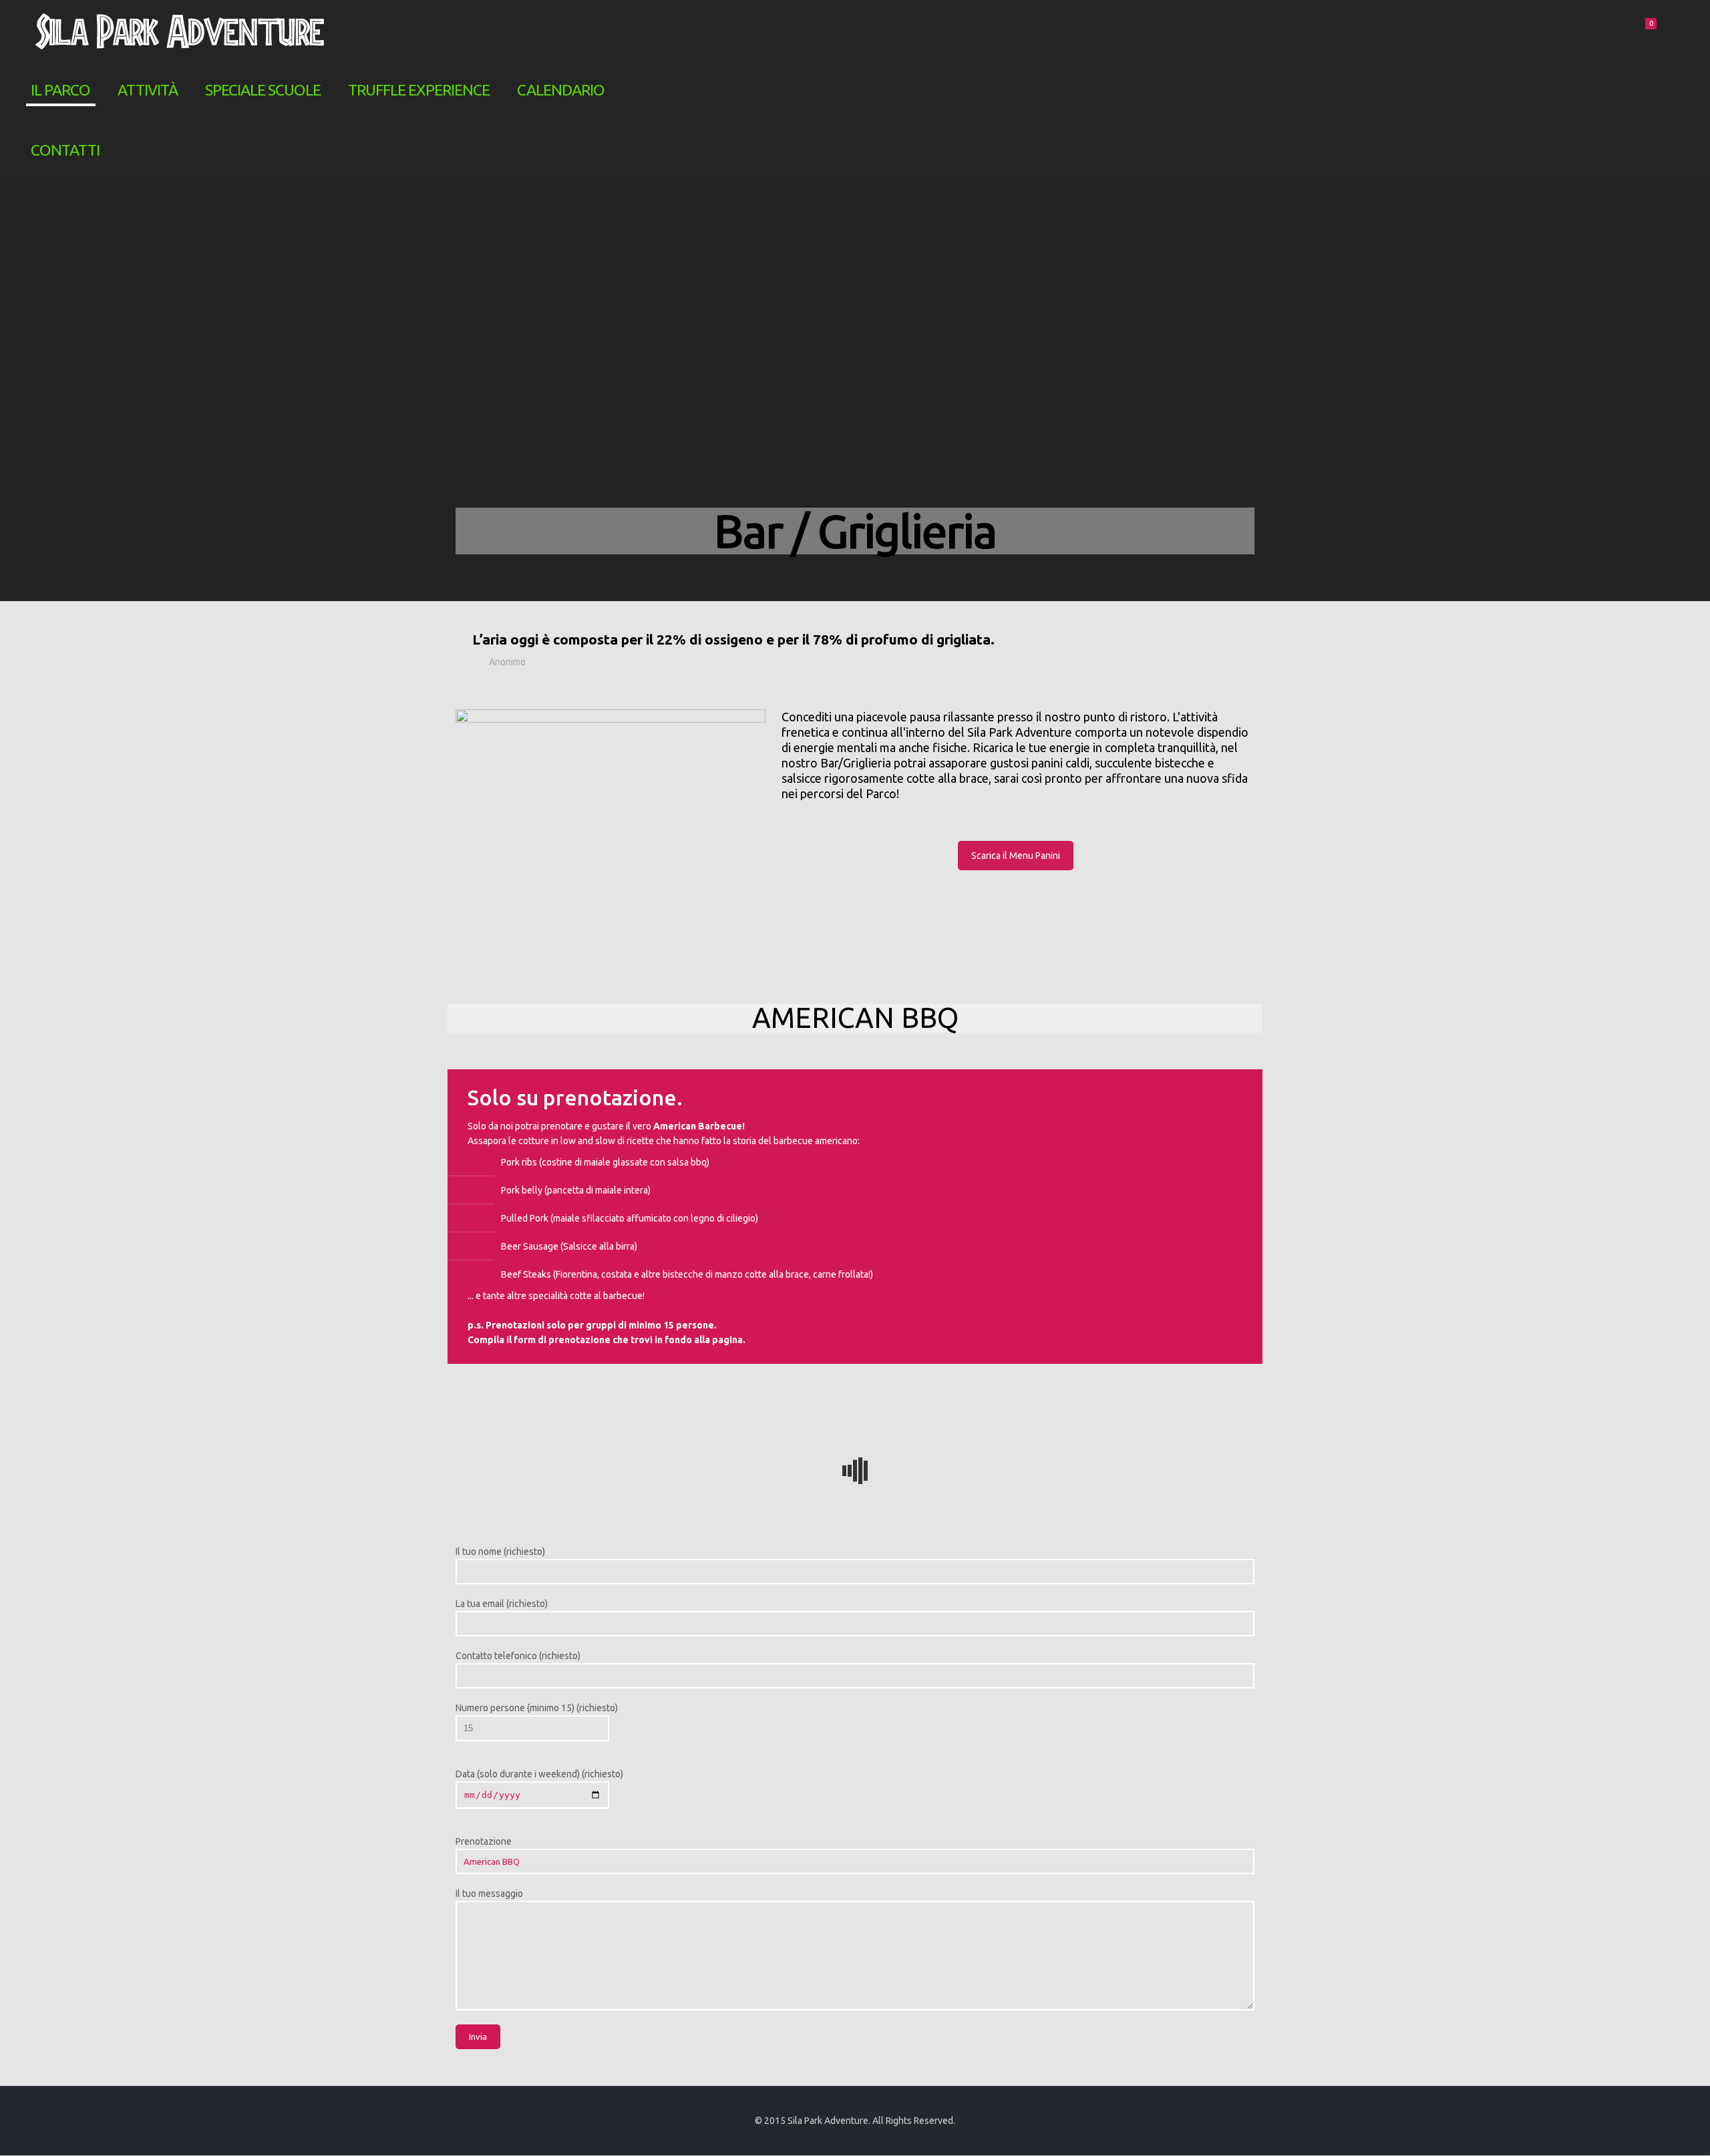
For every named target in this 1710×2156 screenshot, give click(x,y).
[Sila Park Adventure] (180, 30)
